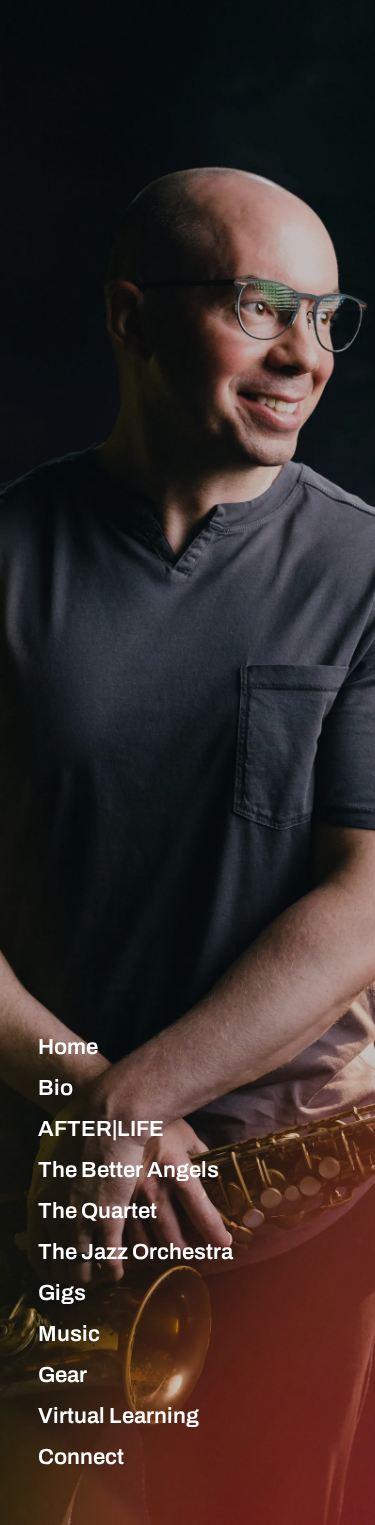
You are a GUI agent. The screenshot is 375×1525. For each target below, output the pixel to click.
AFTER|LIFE (101, 1129)
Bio (55, 1088)
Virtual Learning (118, 1416)
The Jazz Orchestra (135, 1252)
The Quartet (97, 1211)
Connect (81, 1457)
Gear (62, 1375)
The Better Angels (128, 1170)
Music (69, 1334)
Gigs (62, 1293)
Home (68, 1047)
